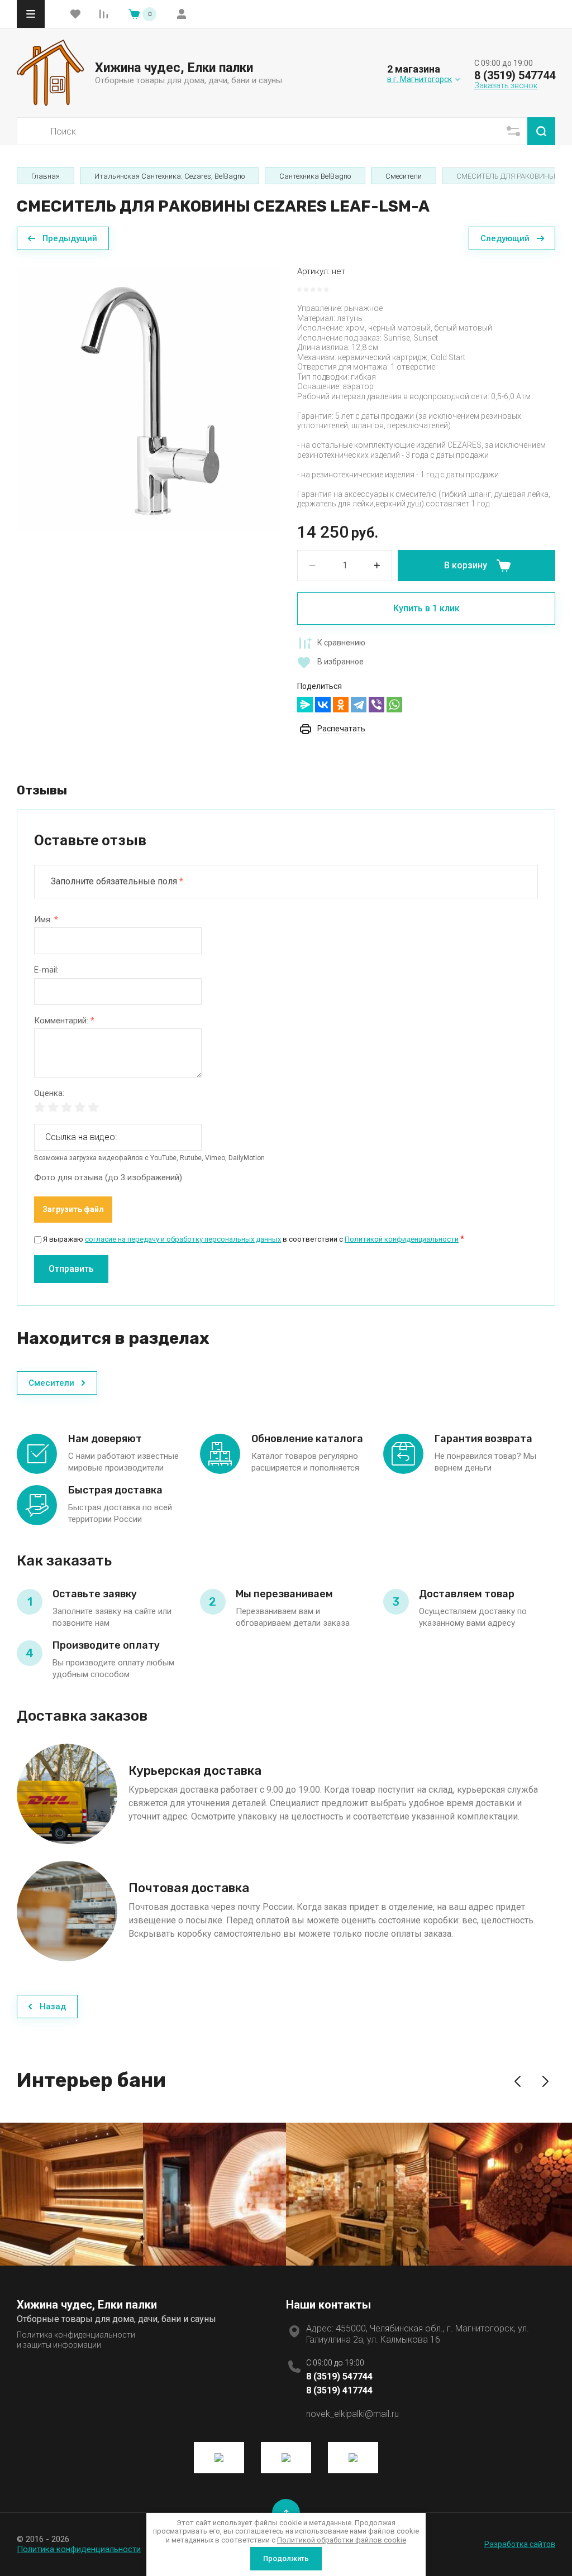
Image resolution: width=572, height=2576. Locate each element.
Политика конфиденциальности (79, 2549)
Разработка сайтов (520, 2544)
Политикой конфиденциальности (402, 1239)
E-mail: (46, 970)
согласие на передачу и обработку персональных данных (183, 1239)
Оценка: (49, 1093)
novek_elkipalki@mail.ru (352, 2414)
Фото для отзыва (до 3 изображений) (108, 1178)
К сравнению (341, 643)
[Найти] (541, 131)
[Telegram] (359, 705)
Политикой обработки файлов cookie (342, 2540)
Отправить (71, 1269)
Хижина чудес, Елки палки (174, 68)
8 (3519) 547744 (515, 75)
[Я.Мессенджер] (305, 705)
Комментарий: (64, 1021)
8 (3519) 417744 (339, 2390)
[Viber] (376, 705)
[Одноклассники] (341, 705)
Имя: (46, 920)
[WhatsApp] (394, 705)
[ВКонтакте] (323, 705)
